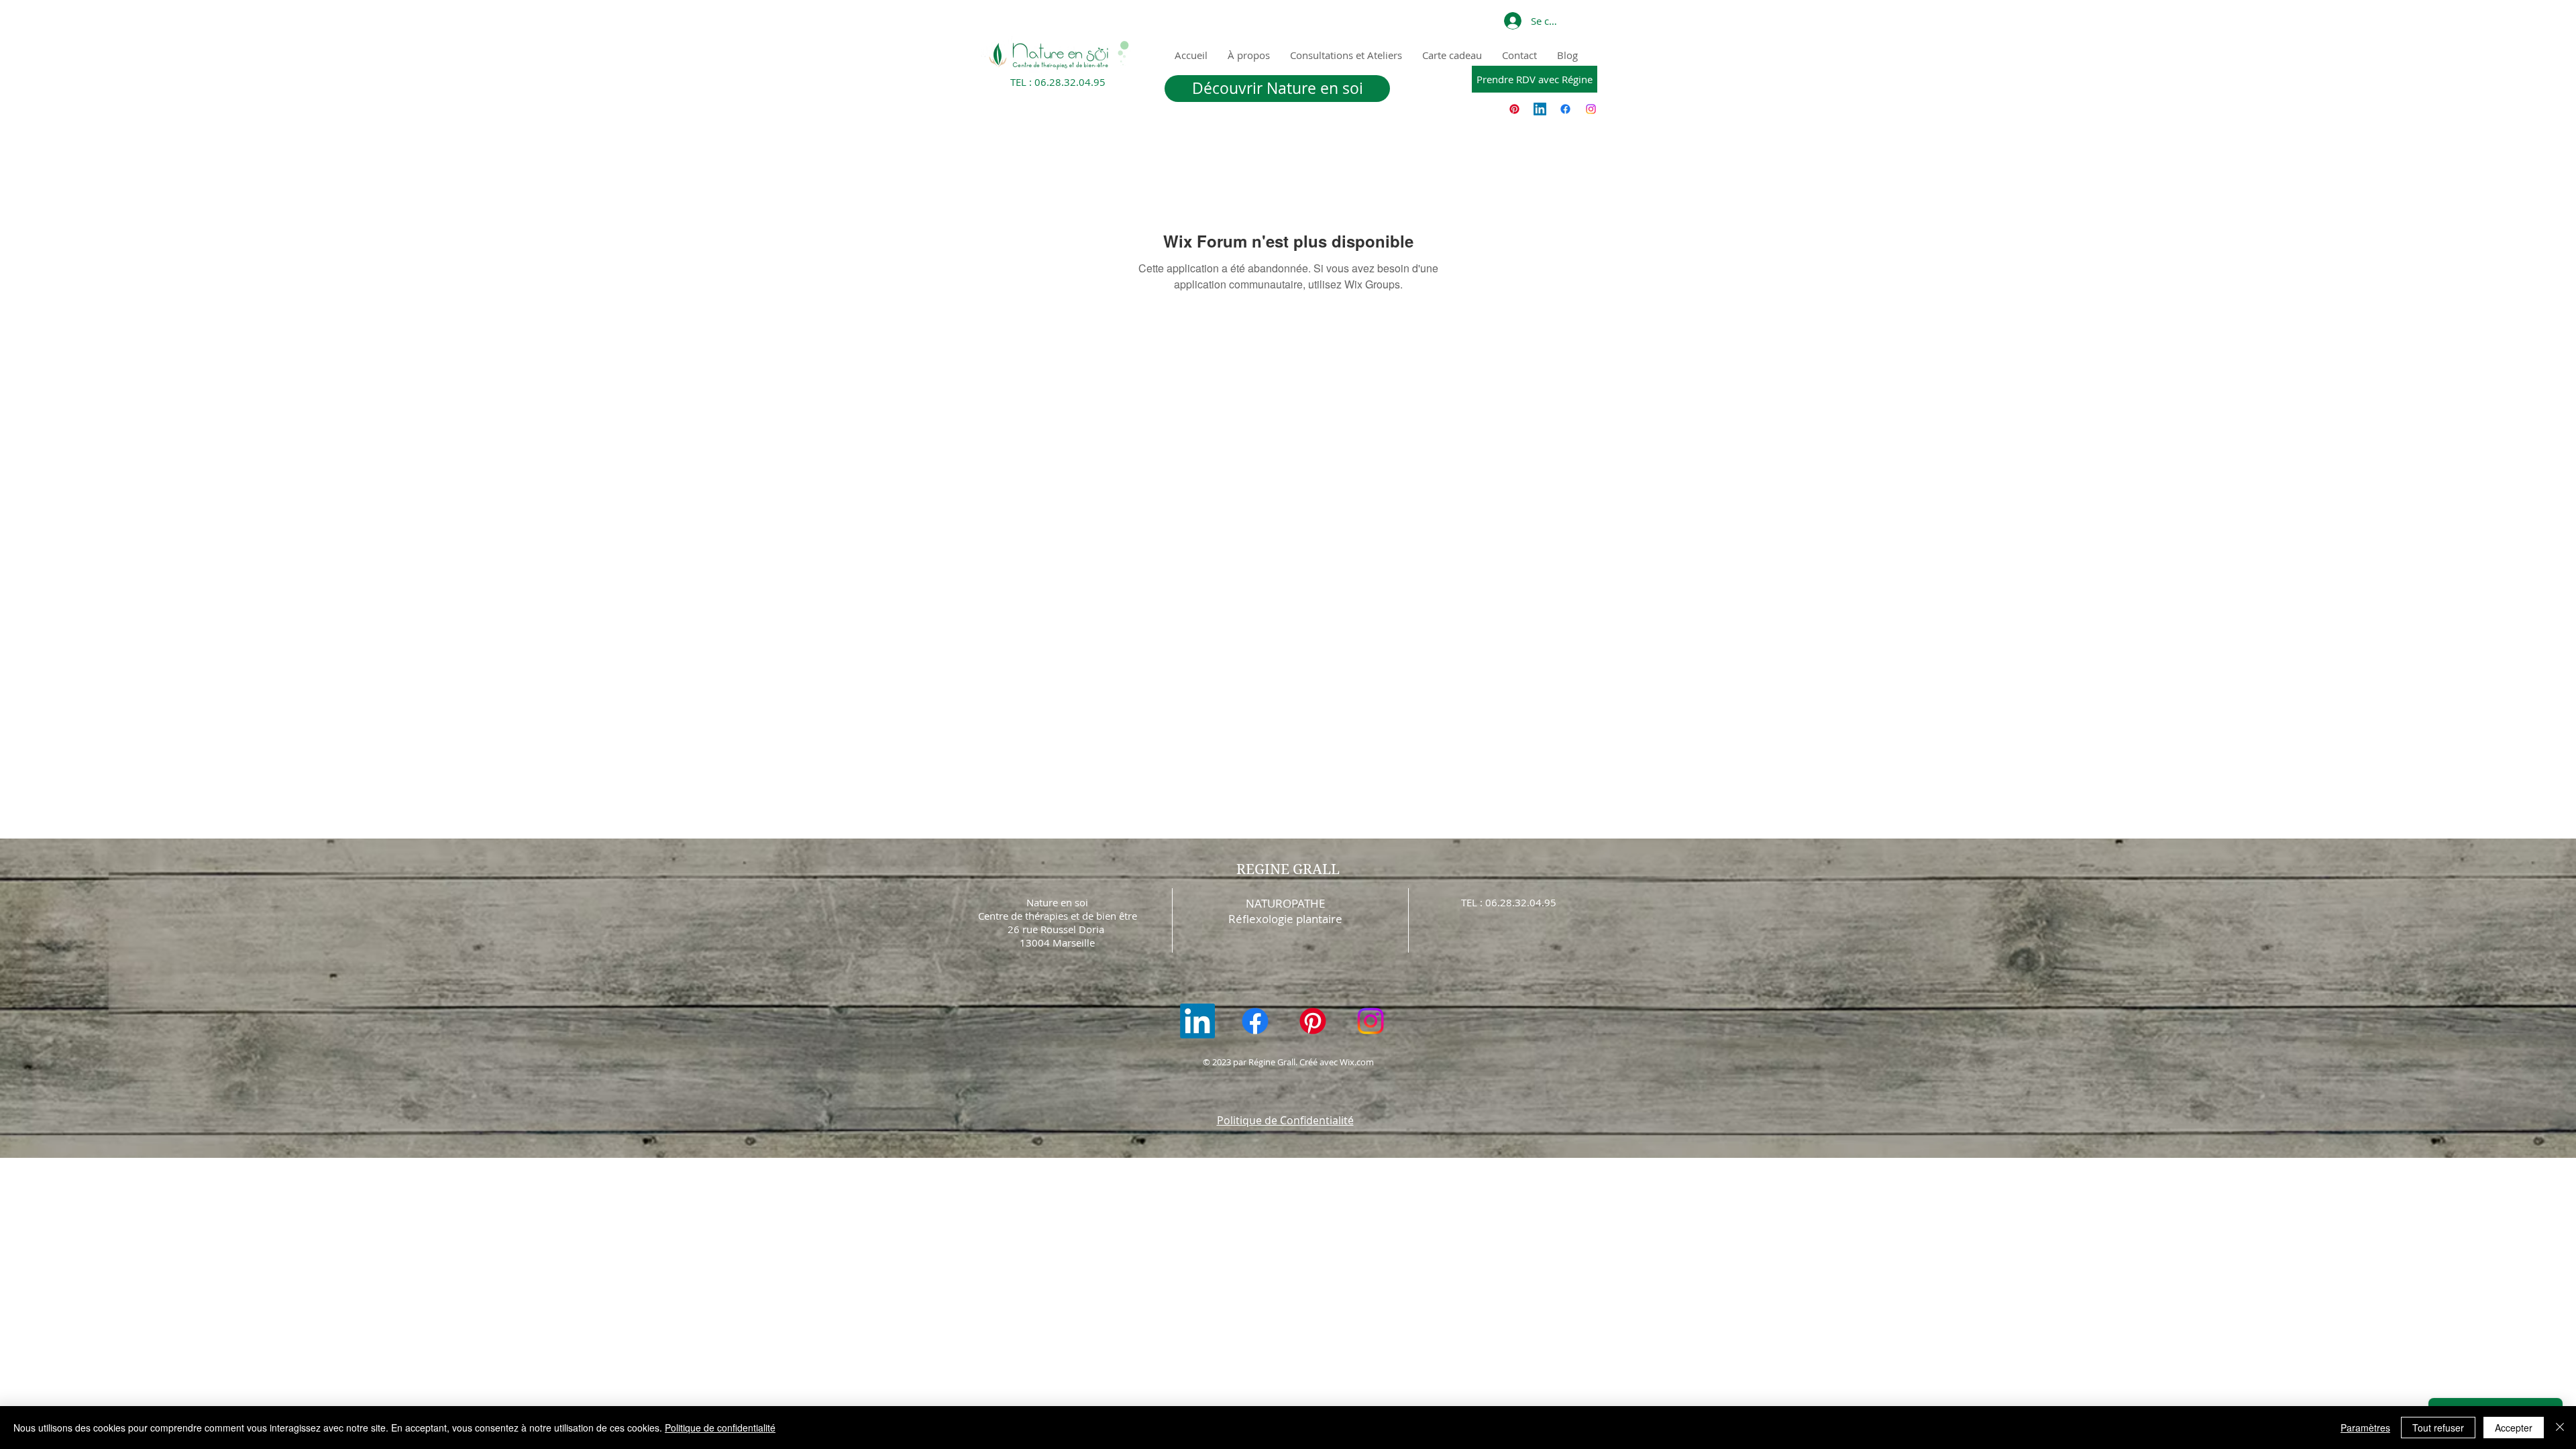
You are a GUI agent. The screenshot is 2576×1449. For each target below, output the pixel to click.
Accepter (2514, 1428)
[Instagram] (1591, 109)
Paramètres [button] (2365, 1428)
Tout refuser (2438, 1428)
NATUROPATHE (1285, 903)
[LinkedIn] (1540, 109)
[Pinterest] (1514, 109)
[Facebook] (1565, 109)
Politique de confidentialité (720, 1428)
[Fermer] (2560, 1428)
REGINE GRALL (1288, 869)
